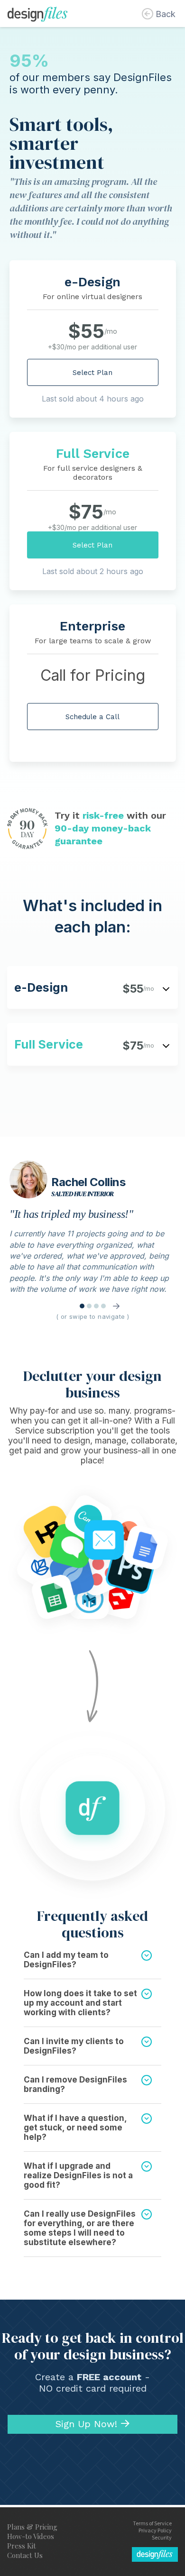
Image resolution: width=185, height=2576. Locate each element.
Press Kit (22, 2546)
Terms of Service (152, 2523)
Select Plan (92, 373)
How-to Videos (31, 2536)
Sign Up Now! (86, 2424)
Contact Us (25, 2555)
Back (166, 14)
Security (162, 2537)
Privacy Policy (155, 2530)
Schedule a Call (92, 717)
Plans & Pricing (32, 2527)
